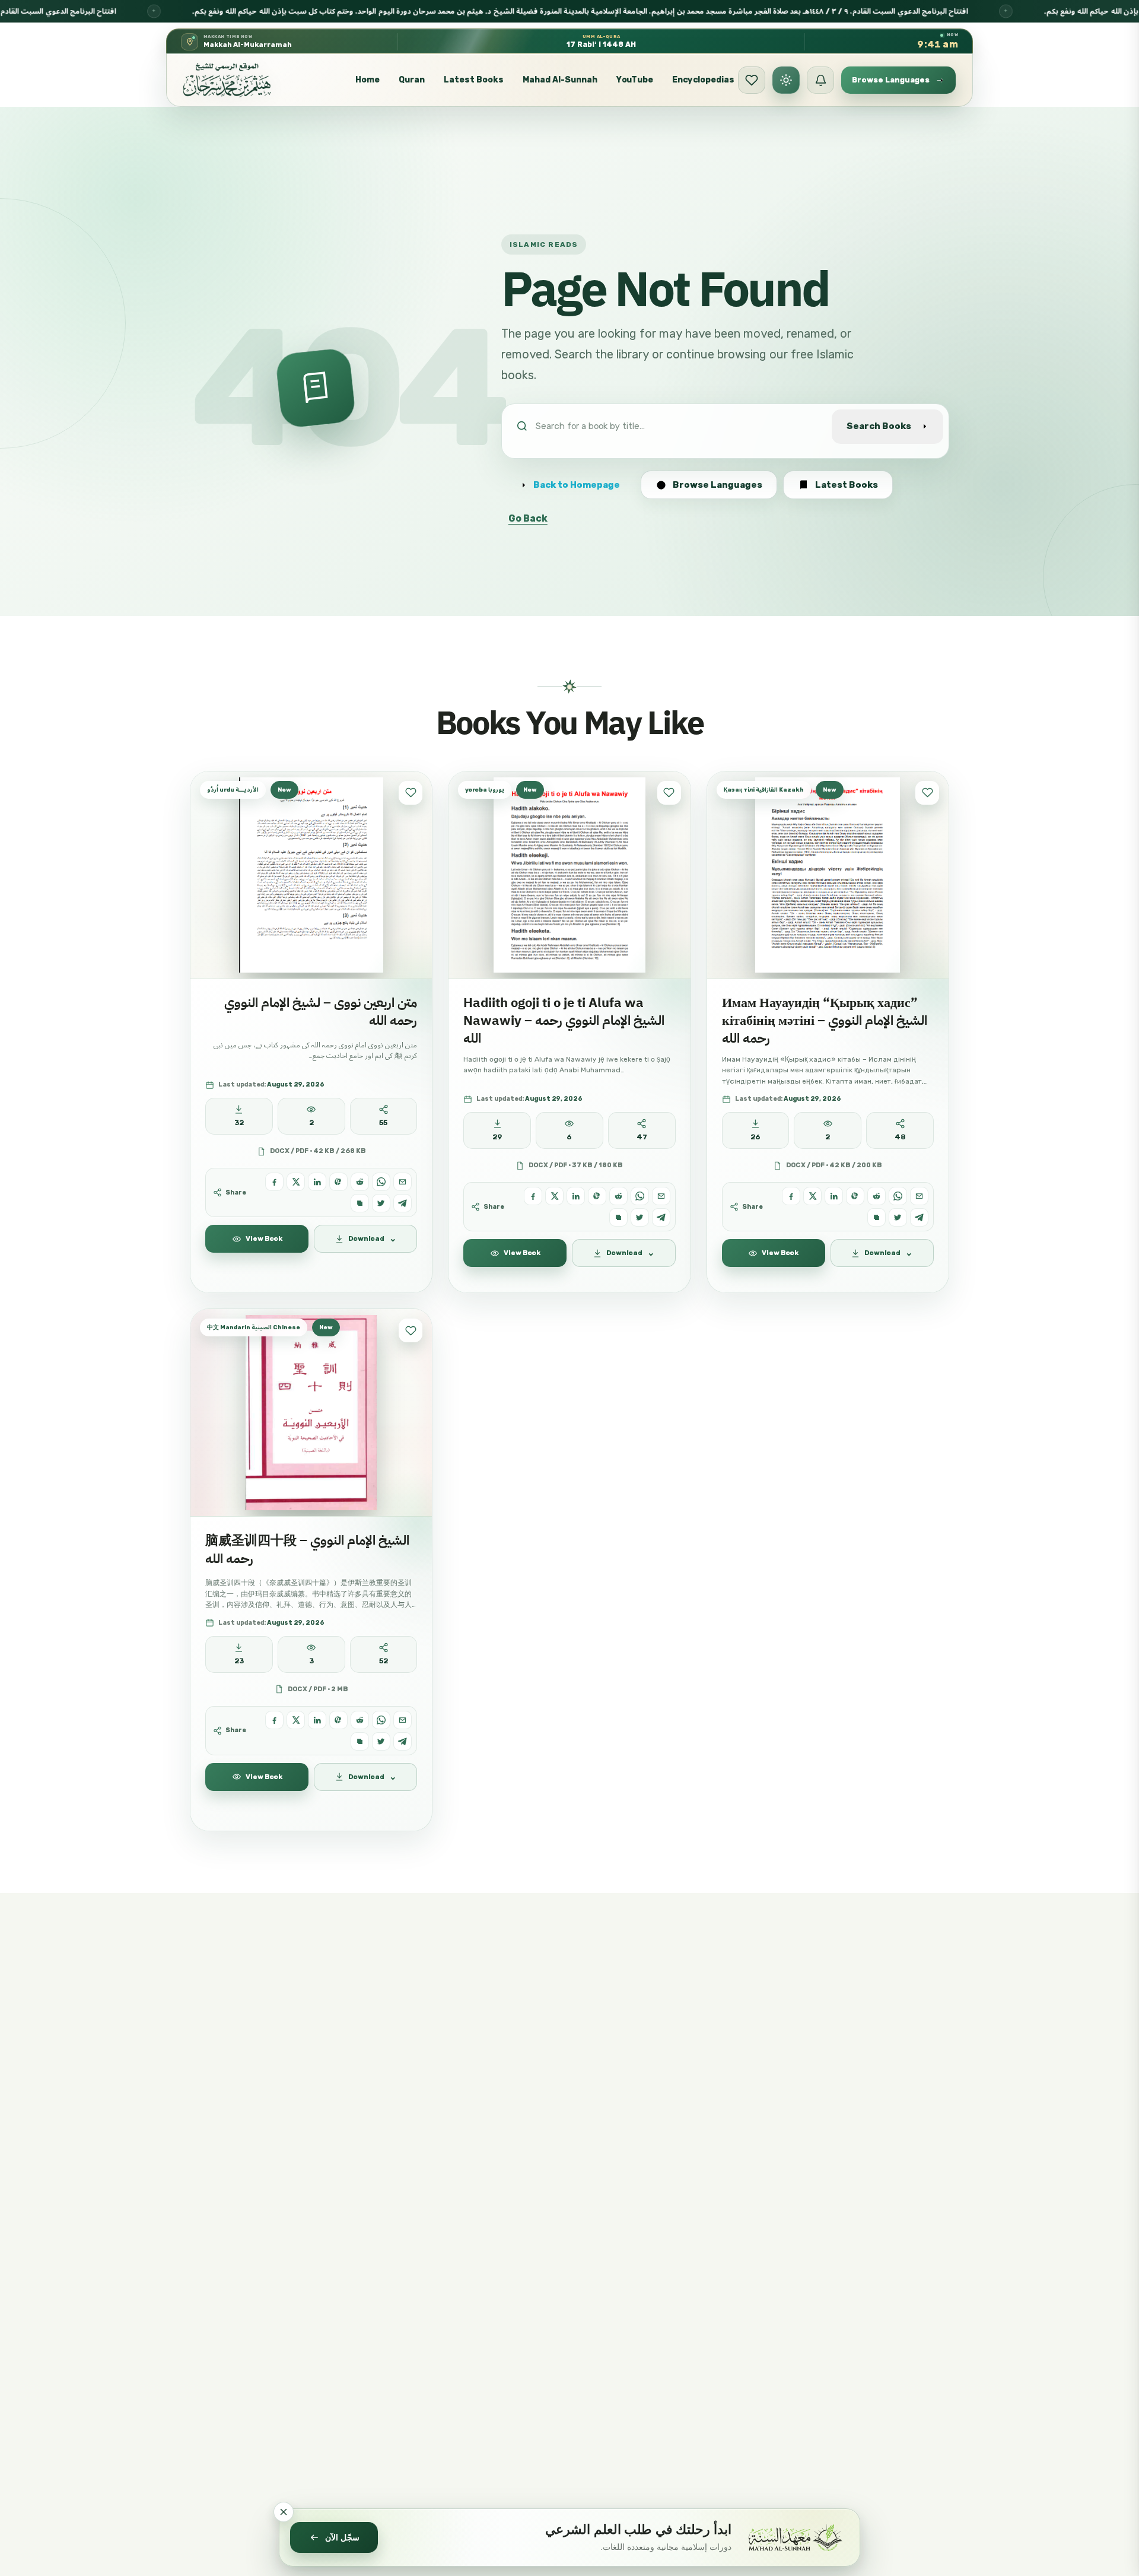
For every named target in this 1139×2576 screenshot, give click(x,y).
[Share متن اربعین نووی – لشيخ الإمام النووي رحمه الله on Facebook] (274, 1182)
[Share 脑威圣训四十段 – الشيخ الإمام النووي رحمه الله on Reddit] (360, 1720)
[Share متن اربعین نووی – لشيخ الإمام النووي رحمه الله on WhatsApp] (381, 1182)
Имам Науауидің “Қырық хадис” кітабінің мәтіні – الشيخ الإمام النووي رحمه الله (825, 1021)
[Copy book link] (360, 1203)
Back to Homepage (577, 485)
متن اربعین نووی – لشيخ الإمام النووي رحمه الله (321, 1011)
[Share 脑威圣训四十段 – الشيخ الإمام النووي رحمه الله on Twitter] (381, 1741)
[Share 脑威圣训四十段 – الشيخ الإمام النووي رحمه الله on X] (296, 1720)
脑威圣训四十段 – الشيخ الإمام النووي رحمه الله (307, 1549)
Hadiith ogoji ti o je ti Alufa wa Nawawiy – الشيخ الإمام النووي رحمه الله (564, 1021)
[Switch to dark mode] (786, 80)
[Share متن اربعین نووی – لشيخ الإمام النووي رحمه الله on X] (296, 1182)
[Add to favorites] (411, 793)
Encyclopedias (703, 80)
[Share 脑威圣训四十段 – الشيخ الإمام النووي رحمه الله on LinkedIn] (317, 1720)
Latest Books (474, 80)
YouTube (635, 80)
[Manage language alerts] (820, 80)
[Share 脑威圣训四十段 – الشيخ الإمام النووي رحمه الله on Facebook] (274, 1720)
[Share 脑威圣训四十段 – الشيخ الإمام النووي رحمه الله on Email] (403, 1720)
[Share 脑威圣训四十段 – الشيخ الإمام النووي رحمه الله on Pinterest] (338, 1720)
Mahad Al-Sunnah (560, 80)
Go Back (528, 518)
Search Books (879, 426)
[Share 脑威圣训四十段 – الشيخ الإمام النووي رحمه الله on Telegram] (403, 1741)
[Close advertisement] (284, 2512)
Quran (412, 80)
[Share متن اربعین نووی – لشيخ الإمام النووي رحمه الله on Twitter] (381, 1203)
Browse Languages (718, 485)
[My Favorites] (752, 80)
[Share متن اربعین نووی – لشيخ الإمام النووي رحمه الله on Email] (403, 1182)
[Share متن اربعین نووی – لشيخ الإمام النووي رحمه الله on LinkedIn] (317, 1182)
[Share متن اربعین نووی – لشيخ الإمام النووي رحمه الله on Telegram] (403, 1203)
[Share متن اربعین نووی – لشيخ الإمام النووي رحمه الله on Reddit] (360, 1182)
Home (368, 80)
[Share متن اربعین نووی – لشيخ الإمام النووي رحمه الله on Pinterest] (338, 1182)
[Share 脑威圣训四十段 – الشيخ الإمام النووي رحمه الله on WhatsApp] (381, 1720)
